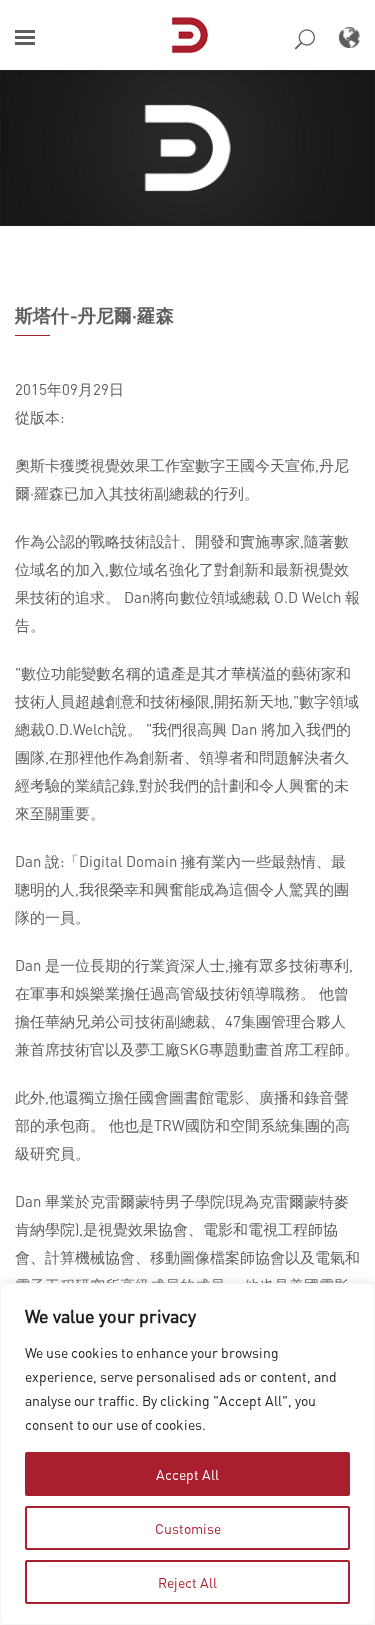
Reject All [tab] (187, 1582)
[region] (187, 1454)
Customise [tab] (188, 1528)
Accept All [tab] (187, 1474)
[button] (25, 37)
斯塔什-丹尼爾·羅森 (94, 315)
